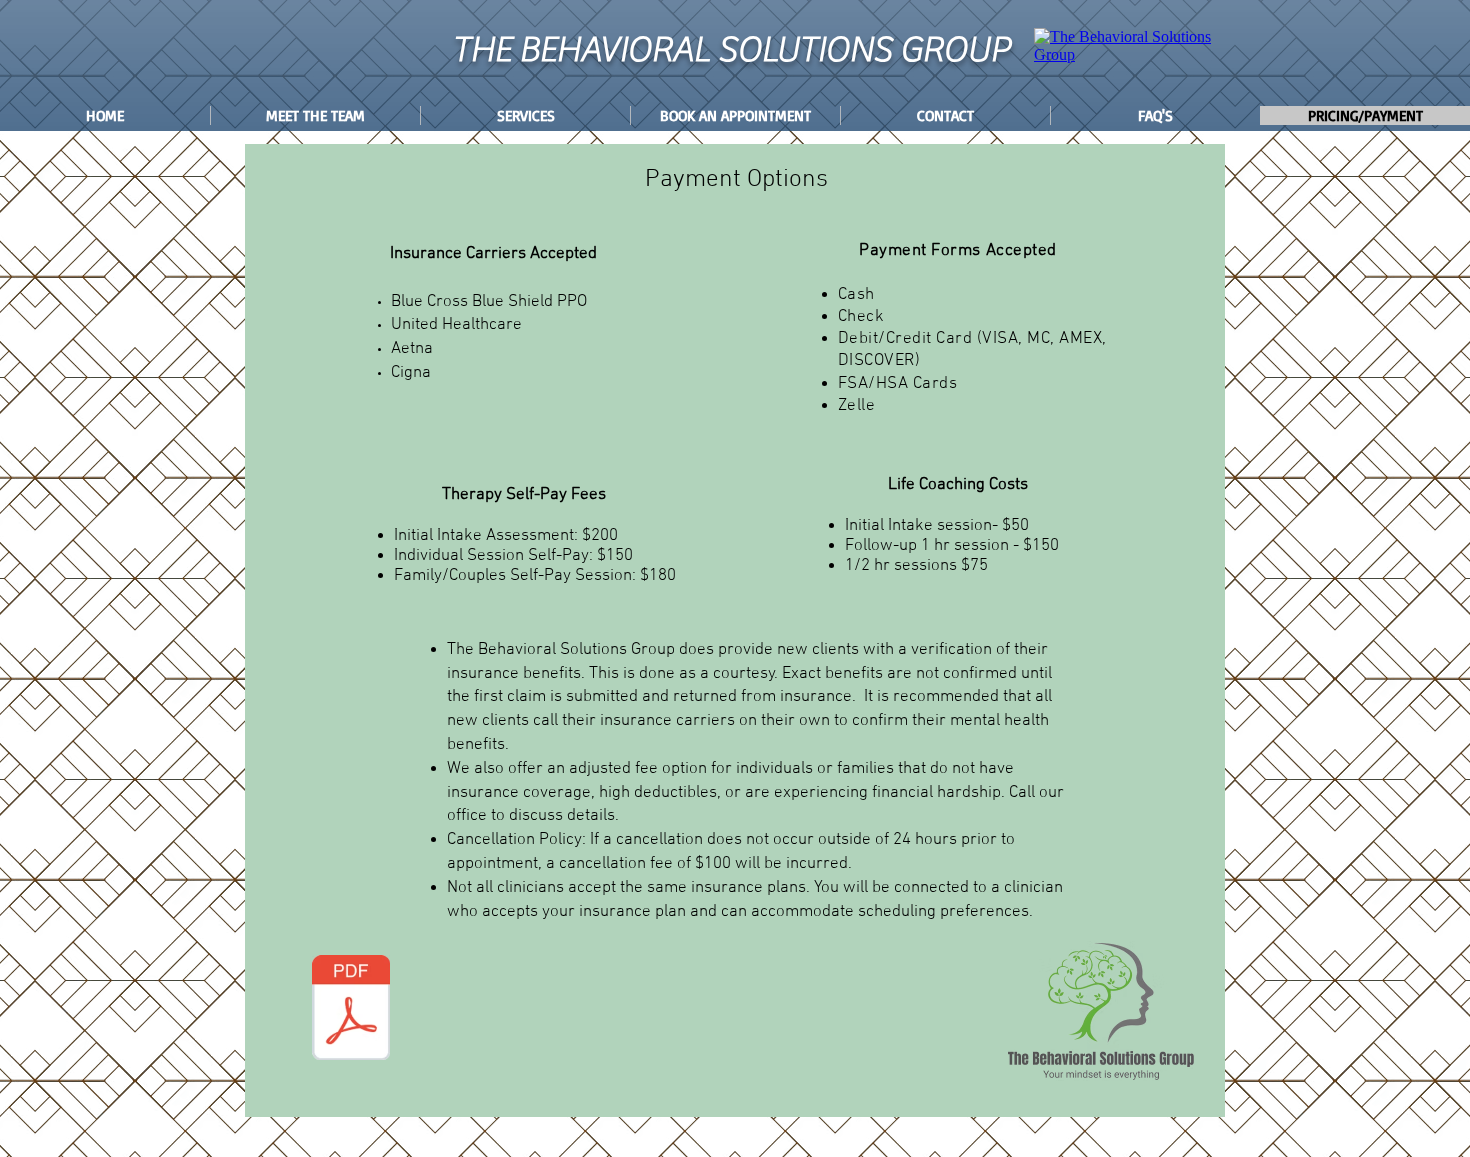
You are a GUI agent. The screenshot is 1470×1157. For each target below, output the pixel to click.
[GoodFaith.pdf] (351, 1010)
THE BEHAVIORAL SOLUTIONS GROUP (731, 50)
